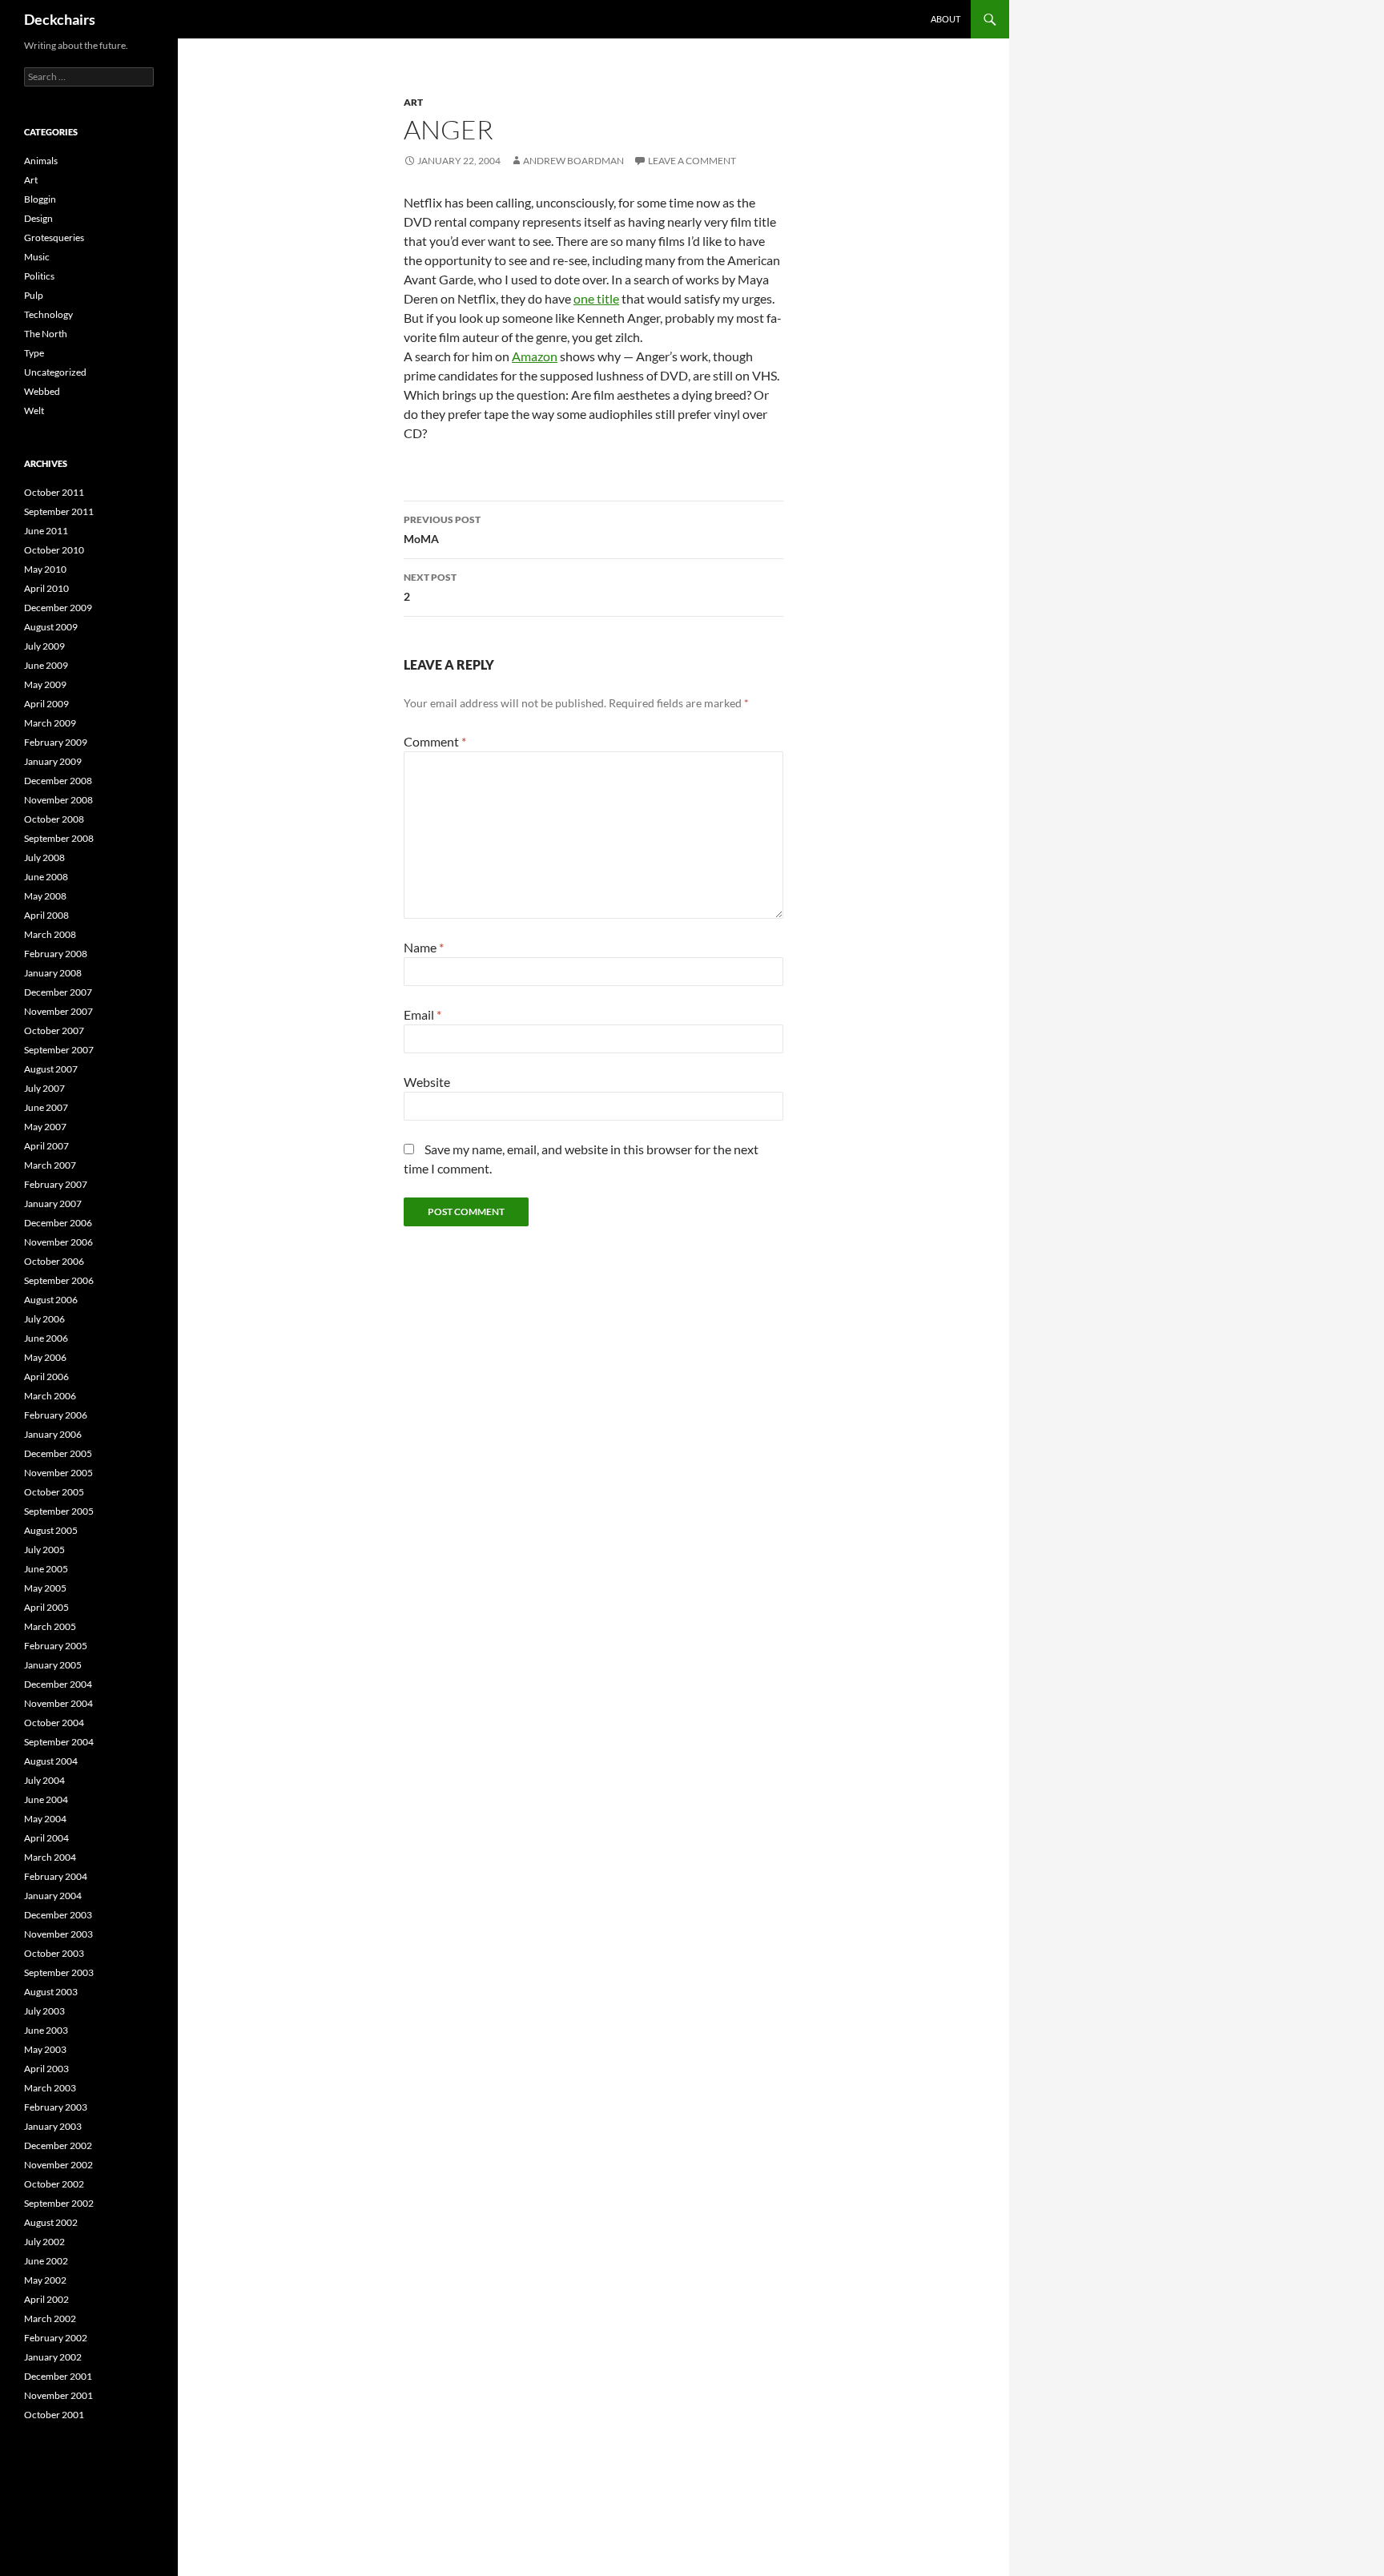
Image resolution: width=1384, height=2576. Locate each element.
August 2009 (51, 627)
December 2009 (58, 608)
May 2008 (45, 896)
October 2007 (54, 1030)
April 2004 (46, 1838)
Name (424, 947)
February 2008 (56, 954)
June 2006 (46, 1338)
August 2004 (51, 1761)
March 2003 (50, 2088)
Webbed (42, 391)
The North (46, 334)
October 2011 (54, 492)
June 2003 (46, 2030)
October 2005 (54, 1492)
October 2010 (54, 550)
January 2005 (53, 1665)
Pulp (34, 295)
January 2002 (53, 2357)
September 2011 (59, 511)
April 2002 (46, 2299)
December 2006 (58, 1223)
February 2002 (56, 2338)
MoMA (442, 529)
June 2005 (46, 1569)
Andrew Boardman (573, 161)
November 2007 (58, 1011)
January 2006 (53, 1434)
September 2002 (59, 2203)
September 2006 (59, 1280)
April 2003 (46, 2069)
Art (413, 102)
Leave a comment (692, 161)
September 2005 (59, 1511)
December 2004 (58, 1684)
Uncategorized (55, 372)
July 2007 (44, 1088)
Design (38, 218)
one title (596, 298)
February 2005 (56, 1646)
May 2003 (45, 2049)
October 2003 (54, 1953)
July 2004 (44, 1780)
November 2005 (58, 1473)
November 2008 (58, 800)
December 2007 (58, 992)
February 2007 (56, 1184)
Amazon (535, 356)
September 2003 (59, 1972)
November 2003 (58, 1934)
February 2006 (56, 1415)
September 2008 (59, 838)
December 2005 (58, 1453)
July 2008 (44, 857)
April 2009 (46, 704)
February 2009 (56, 742)
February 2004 (56, 1876)
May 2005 (45, 1588)
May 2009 (45, 684)
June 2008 (46, 877)
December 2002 (58, 2145)
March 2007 (50, 1165)
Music (37, 257)
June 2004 (46, 1799)
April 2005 (46, 1607)
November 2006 (58, 1242)
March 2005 (50, 1626)
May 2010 (45, 569)
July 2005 (44, 1550)
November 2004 (58, 1703)
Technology (48, 314)
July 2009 (44, 646)
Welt (34, 411)
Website (427, 1082)
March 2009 (50, 723)
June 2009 (46, 665)
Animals (41, 161)
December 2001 (58, 2376)
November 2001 (58, 2395)
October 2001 (54, 2415)
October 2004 (54, 1723)
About (945, 19)
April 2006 (46, 1377)
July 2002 (44, 2242)
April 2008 (46, 915)
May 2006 (45, 1357)
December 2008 (58, 781)
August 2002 (51, 2222)
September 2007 (59, 1050)
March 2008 (50, 934)
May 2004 (45, 1819)
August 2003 (51, 1992)
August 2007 (51, 1069)
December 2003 (58, 1915)
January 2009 (53, 761)
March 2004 (50, 1857)
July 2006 (44, 1319)
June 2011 (46, 531)
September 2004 (59, 1742)
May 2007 (45, 1127)
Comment (435, 741)
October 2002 (54, 2184)
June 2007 (46, 1107)
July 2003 (44, 2011)
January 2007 (53, 1203)
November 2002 (58, 2165)
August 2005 (51, 1530)
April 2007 (46, 1146)
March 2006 (50, 1396)
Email (422, 1014)
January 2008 (53, 973)
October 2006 (54, 1261)
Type (34, 353)
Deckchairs (60, 19)
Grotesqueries (54, 237)
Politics (39, 276)
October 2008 (54, 819)
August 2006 (51, 1300)
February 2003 (56, 2107)
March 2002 (50, 2318)
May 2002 (45, 2280)
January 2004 (53, 1896)
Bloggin (40, 199)
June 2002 (46, 2261)
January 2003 (53, 2126)
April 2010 (46, 588)
